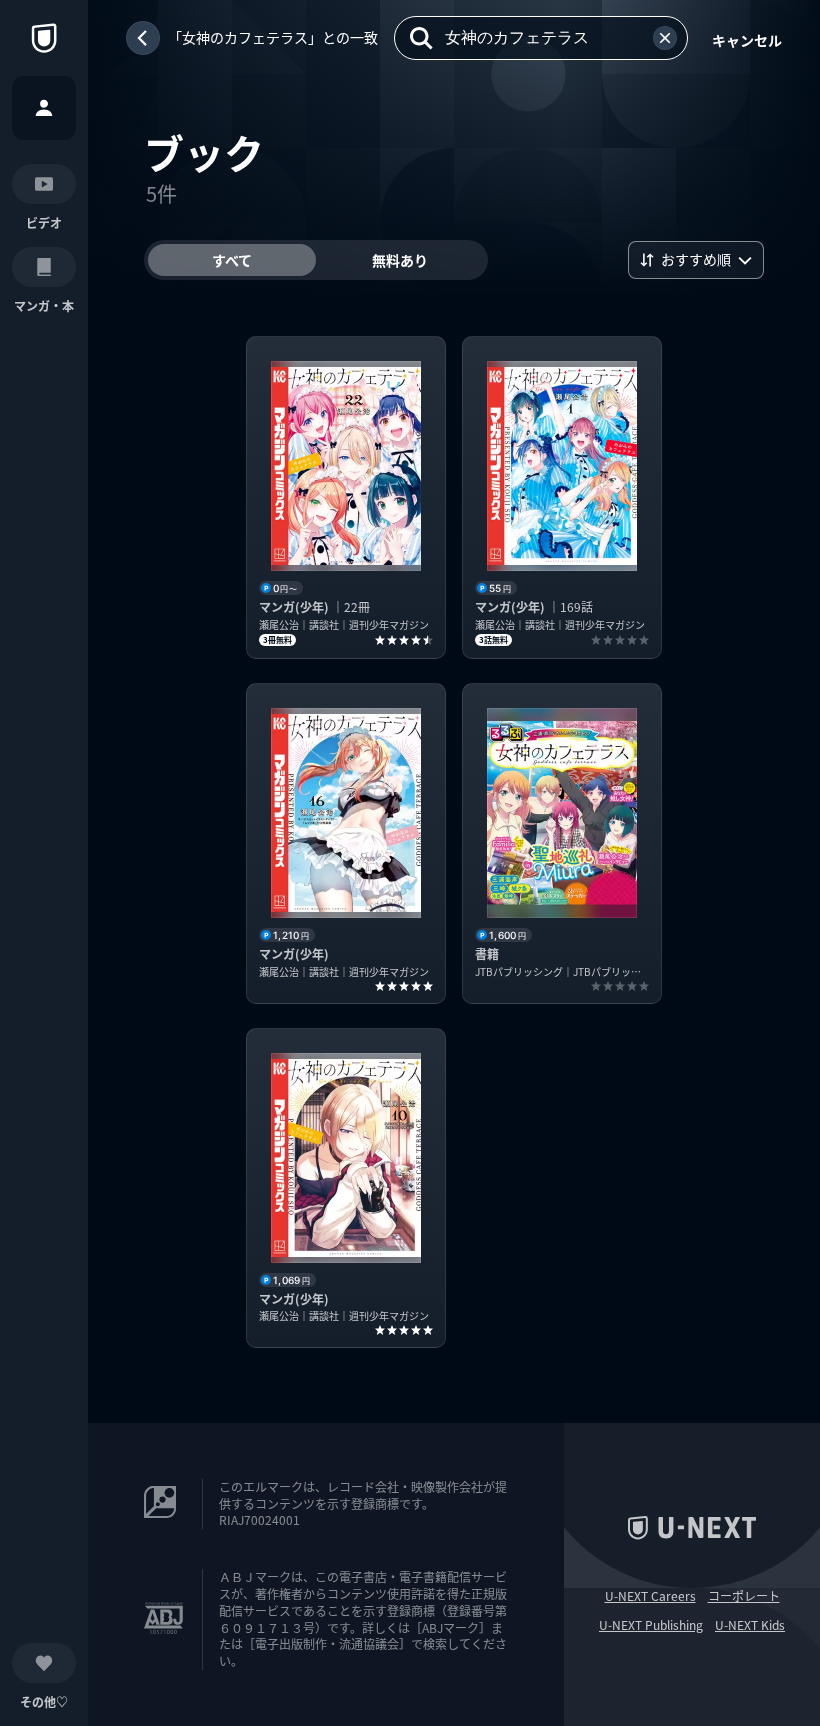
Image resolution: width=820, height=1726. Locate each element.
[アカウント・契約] (44, 108)
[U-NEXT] (44, 38)
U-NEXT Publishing (651, 1625)
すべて (232, 260)
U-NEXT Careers (650, 1596)
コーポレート (744, 1596)
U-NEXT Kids (750, 1625)
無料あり (400, 260)
